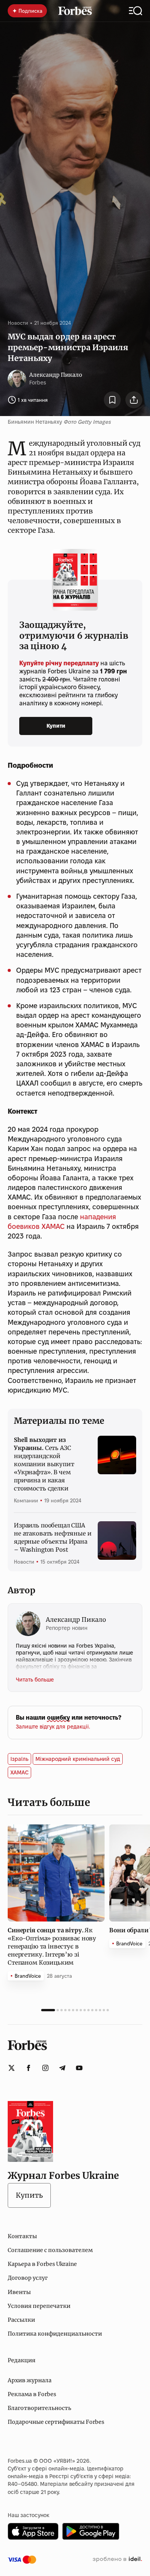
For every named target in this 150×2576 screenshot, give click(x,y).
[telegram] (62, 2068)
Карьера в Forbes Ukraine (42, 2264)
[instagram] (45, 2068)
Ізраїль (19, 1759)
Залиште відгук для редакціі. (53, 1727)
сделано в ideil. (117, 2559)
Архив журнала (30, 2380)
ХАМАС (19, 1772)
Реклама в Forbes (32, 2394)
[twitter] (12, 2068)
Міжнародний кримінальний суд (78, 1759)
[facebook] (28, 2068)
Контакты (22, 2236)
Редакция (22, 2360)
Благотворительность (39, 2408)
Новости (18, 323)
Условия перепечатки (39, 2306)
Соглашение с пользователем (50, 2250)
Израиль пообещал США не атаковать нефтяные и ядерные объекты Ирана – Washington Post (53, 1537)
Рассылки (21, 2320)
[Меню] (136, 11)
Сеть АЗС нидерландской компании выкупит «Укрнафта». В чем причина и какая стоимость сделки (44, 1464)
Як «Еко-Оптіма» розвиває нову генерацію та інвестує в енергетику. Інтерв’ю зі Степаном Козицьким (52, 1946)
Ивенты (19, 2292)
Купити (56, 726)
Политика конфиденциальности (55, 2334)
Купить (29, 2195)
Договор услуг (28, 2278)
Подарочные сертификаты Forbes (56, 2422)
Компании (26, 1500)
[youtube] (79, 2068)
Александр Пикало (56, 375)
